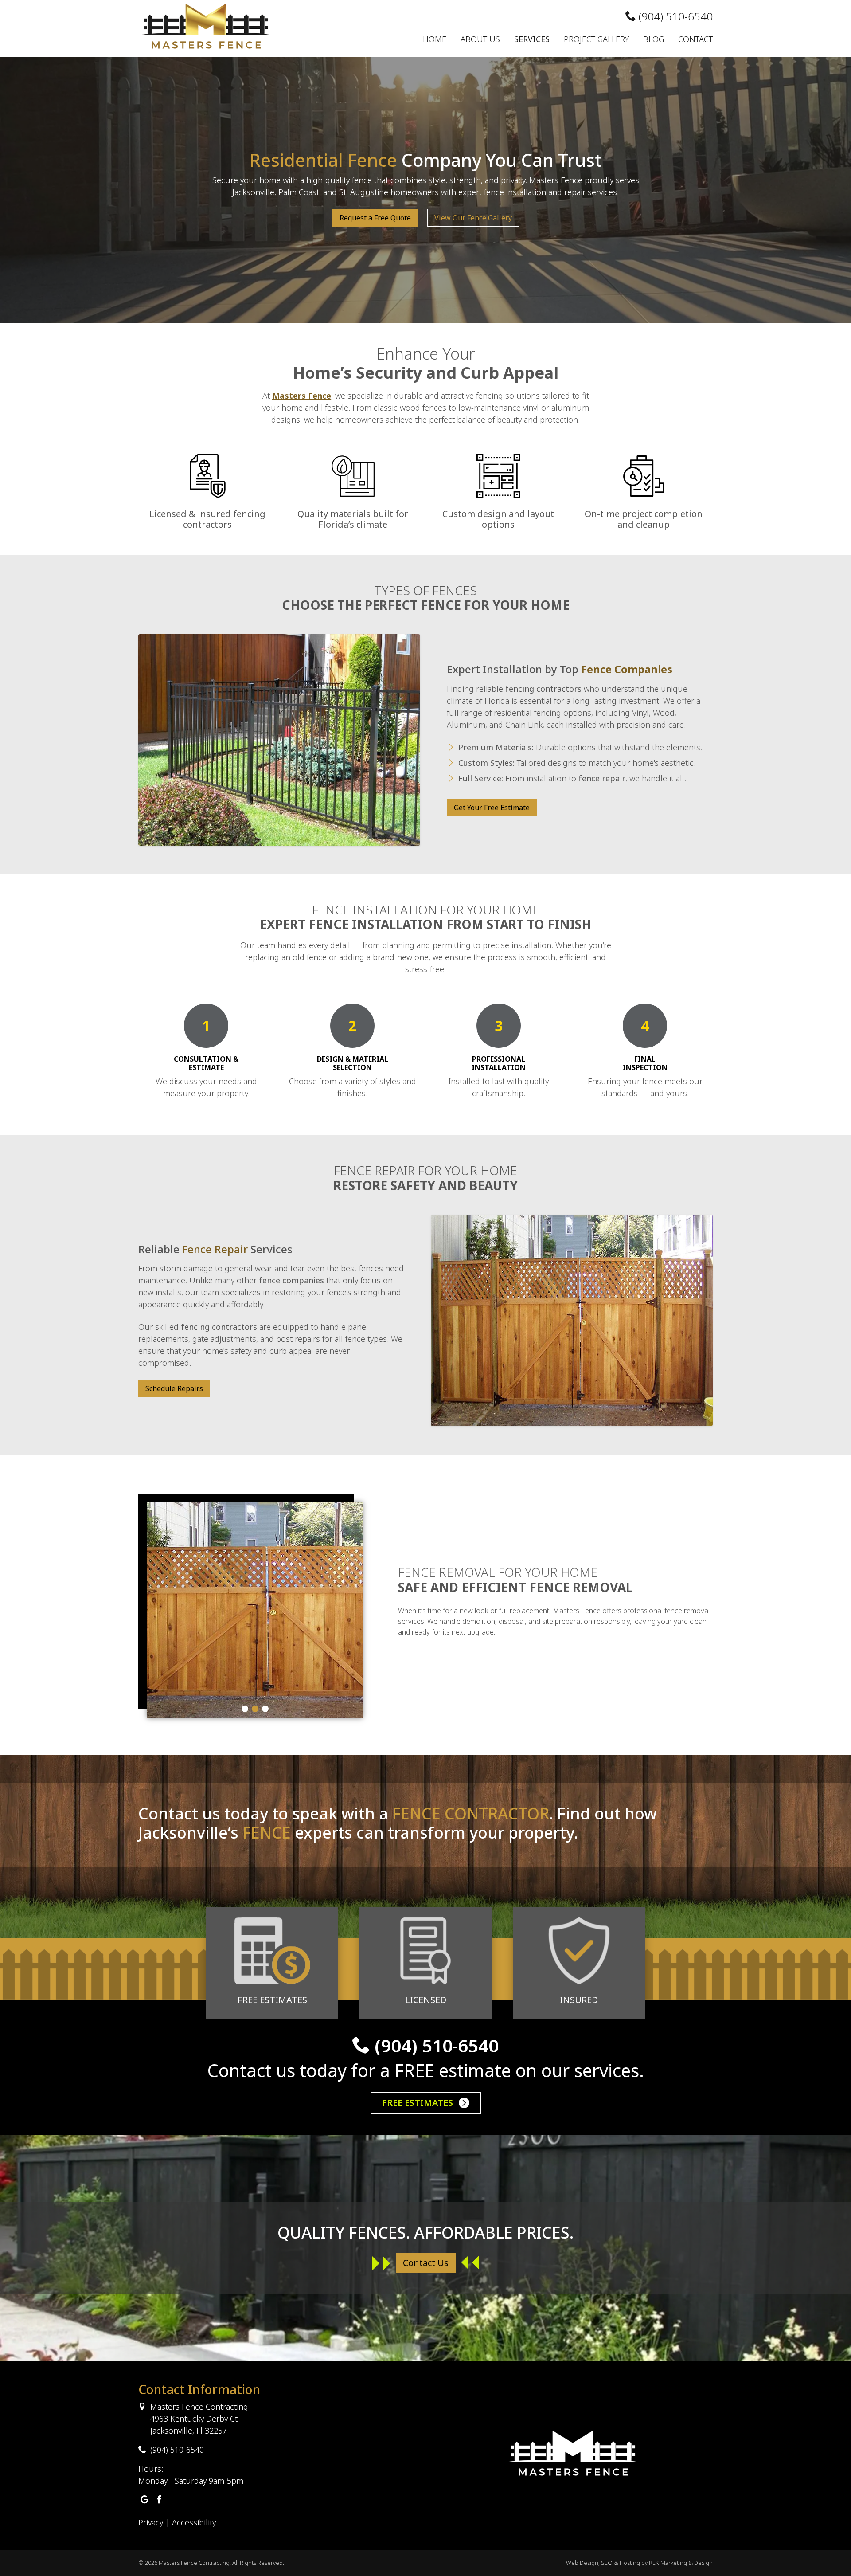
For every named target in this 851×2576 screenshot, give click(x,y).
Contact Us (426, 2263)
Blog (654, 39)
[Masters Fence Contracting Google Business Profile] (144, 2500)
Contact (695, 39)
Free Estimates (419, 2103)
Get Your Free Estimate (492, 808)
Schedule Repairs (174, 1388)
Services (532, 39)
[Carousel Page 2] (255, 1709)
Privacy (151, 2522)
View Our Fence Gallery (473, 218)
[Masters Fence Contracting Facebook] (159, 2500)
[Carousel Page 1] (245, 1709)
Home (435, 39)
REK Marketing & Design (681, 2563)
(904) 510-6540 (674, 16)
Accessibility (194, 2522)
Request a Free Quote (375, 218)
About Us (480, 39)
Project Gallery (596, 39)
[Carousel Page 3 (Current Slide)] (265, 1709)
